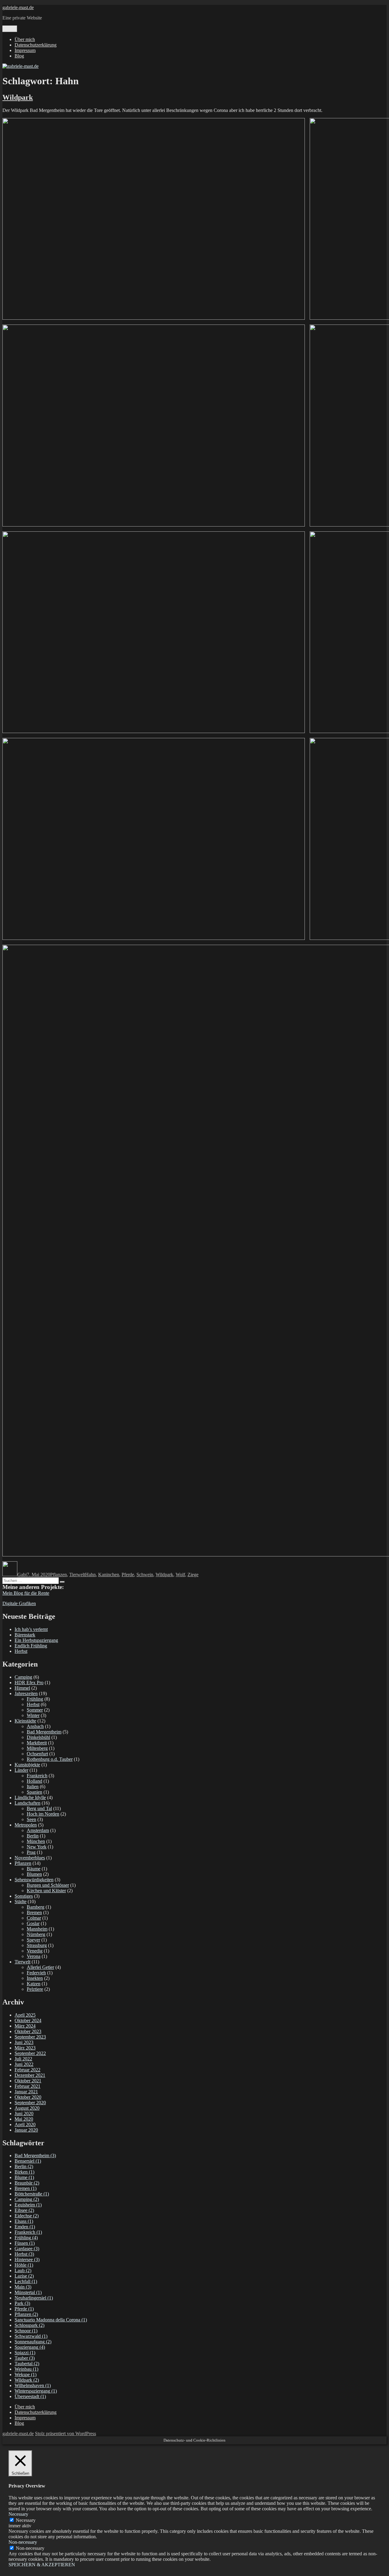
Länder (21, 1770)
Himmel (22, 1688)
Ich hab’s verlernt (31, 1629)
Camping (23, 1677)
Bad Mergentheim (44, 1732)
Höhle (24, 2265)
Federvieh (36, 1973)
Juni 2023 (24, 2042)
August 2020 (27, 2108)
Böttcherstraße (32, 2194)
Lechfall (26, 2281)
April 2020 (25, 2124)
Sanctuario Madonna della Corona (51, 2320)
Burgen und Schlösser (48, 1885)
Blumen (34, 1874)
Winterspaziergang (36, 2391)
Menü (10, 29)
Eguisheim (28, 2205)
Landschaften (28, 1803)
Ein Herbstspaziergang (36, 1640)
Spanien (34, 1792)
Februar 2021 (28, 2086)
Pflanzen (59, 1575)
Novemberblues (30, 1858)
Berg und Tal (39, 1808)
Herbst (21, 1651)
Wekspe (26, 2374)
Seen (31, 1819)
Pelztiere (35, 1989)
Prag (31, 1852)
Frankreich (37, 1776)
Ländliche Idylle (30, 1797)
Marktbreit (37, 1743)
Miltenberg (37, 1748)
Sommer (35, 1710)
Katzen (34, 1984)
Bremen (34, 1912)
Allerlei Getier (40, 1967)
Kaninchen (109, 1575)
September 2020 (30, 2103)
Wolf (180, 1575)
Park (22, 2303)
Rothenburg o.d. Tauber (50, 1759)
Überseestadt (30, 2396)
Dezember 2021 (30, 2075)
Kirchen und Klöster (46, 1891)
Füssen (25, 2243)
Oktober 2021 (28, 2081)
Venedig (35, 1951)
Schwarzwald (31, 2336)
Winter (33, 1715)
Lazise (24, 2276)
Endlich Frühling (31, 1646)
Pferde (128, 1575)
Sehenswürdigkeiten (34, 1880)
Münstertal (28, 2292)
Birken (24, 2172)
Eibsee (24, 2210)
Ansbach (35, 1726)
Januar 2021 (26, 2092)
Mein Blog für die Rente (26, 1593)
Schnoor (26, 2331)
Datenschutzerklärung (36, 45)
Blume (24, 2177)
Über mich (25, 39)
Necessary (26, 2520)
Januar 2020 (26, 2130)
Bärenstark (25, 1635)
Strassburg (37, 1945)
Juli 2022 (23, 2059)
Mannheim (37, 1929)
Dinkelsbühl (38, 1737)
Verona (34, 1956)
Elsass (24, 2221)
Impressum (25, 50)
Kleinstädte (25, 1721)
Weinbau (26, 2369)
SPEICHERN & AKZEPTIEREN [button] (42, 2565)
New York (37, 1847)
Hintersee (27, 2260)
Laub (23, 2270)
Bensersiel (28, 2161)
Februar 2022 (28, 2070)
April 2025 (25, 2015)
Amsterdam (38, 1830)
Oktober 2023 (28, 2031)
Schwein (145, 1575)
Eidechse (27, 2216)
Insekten (35, 1978)
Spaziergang (30, 2347)
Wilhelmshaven (33, 2385)
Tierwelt (77, 1575)
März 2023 (25, 2048)
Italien (33, 1787)
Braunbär (27, 2183)
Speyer (33, 1940)
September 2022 (30, 2053)
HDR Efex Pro (29, 1683)
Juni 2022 (24, 2064)
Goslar (33, 1923)
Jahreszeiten (26, 1693)
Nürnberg (36, 1934)
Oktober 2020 (28, 2097)
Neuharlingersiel (34, 2298)
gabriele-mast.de (18, 7)
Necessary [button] (18, 2514)
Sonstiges (24, 1896)
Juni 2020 (24, 2114)
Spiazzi (25, 2353)
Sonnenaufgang (33, 2342)
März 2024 (25, 2026)
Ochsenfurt (37, 1754)
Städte (21, 1902)
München (36, 1841)
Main (23, 2287)
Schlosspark (29, 2325)
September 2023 (30, 2037)
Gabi (22, 1575)
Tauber (25, 2358)
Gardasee (27, 2249)
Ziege (193, 1575)
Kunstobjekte (27, 1765)
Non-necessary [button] (23, 2542)
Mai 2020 (24, 2119)
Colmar (34, 1918)
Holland (34, 1781)
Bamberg (36, 1907)
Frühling (35, 1699)
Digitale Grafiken (19, 1603)
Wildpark (18, 97)
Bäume (34, 1869)
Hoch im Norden (43, 1814)
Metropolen (26, 1825)
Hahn (90, 1575)
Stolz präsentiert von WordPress (65, 2433)
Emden (25, 2227)
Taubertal (27, 2364)
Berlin (33, 1836)
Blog (19, 56)
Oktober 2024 (28, 2020)
